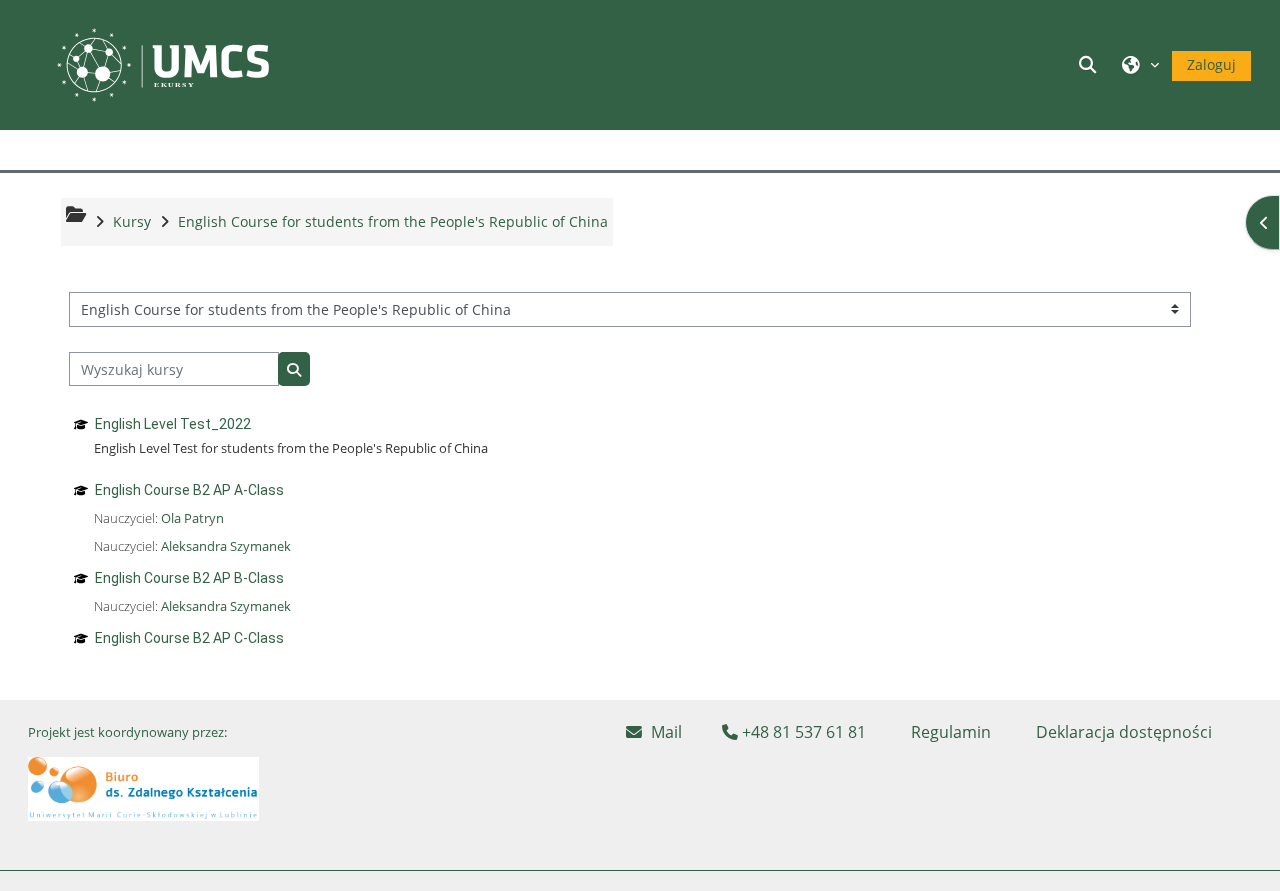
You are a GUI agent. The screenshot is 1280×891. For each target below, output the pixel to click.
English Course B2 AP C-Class (189, 638)
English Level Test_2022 (173, 424)
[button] (1091, 64)
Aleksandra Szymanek (226, 546)
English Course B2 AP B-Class (189, 578)
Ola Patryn (192, 518)
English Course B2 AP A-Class (189, 490)
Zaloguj (1211, 64)
